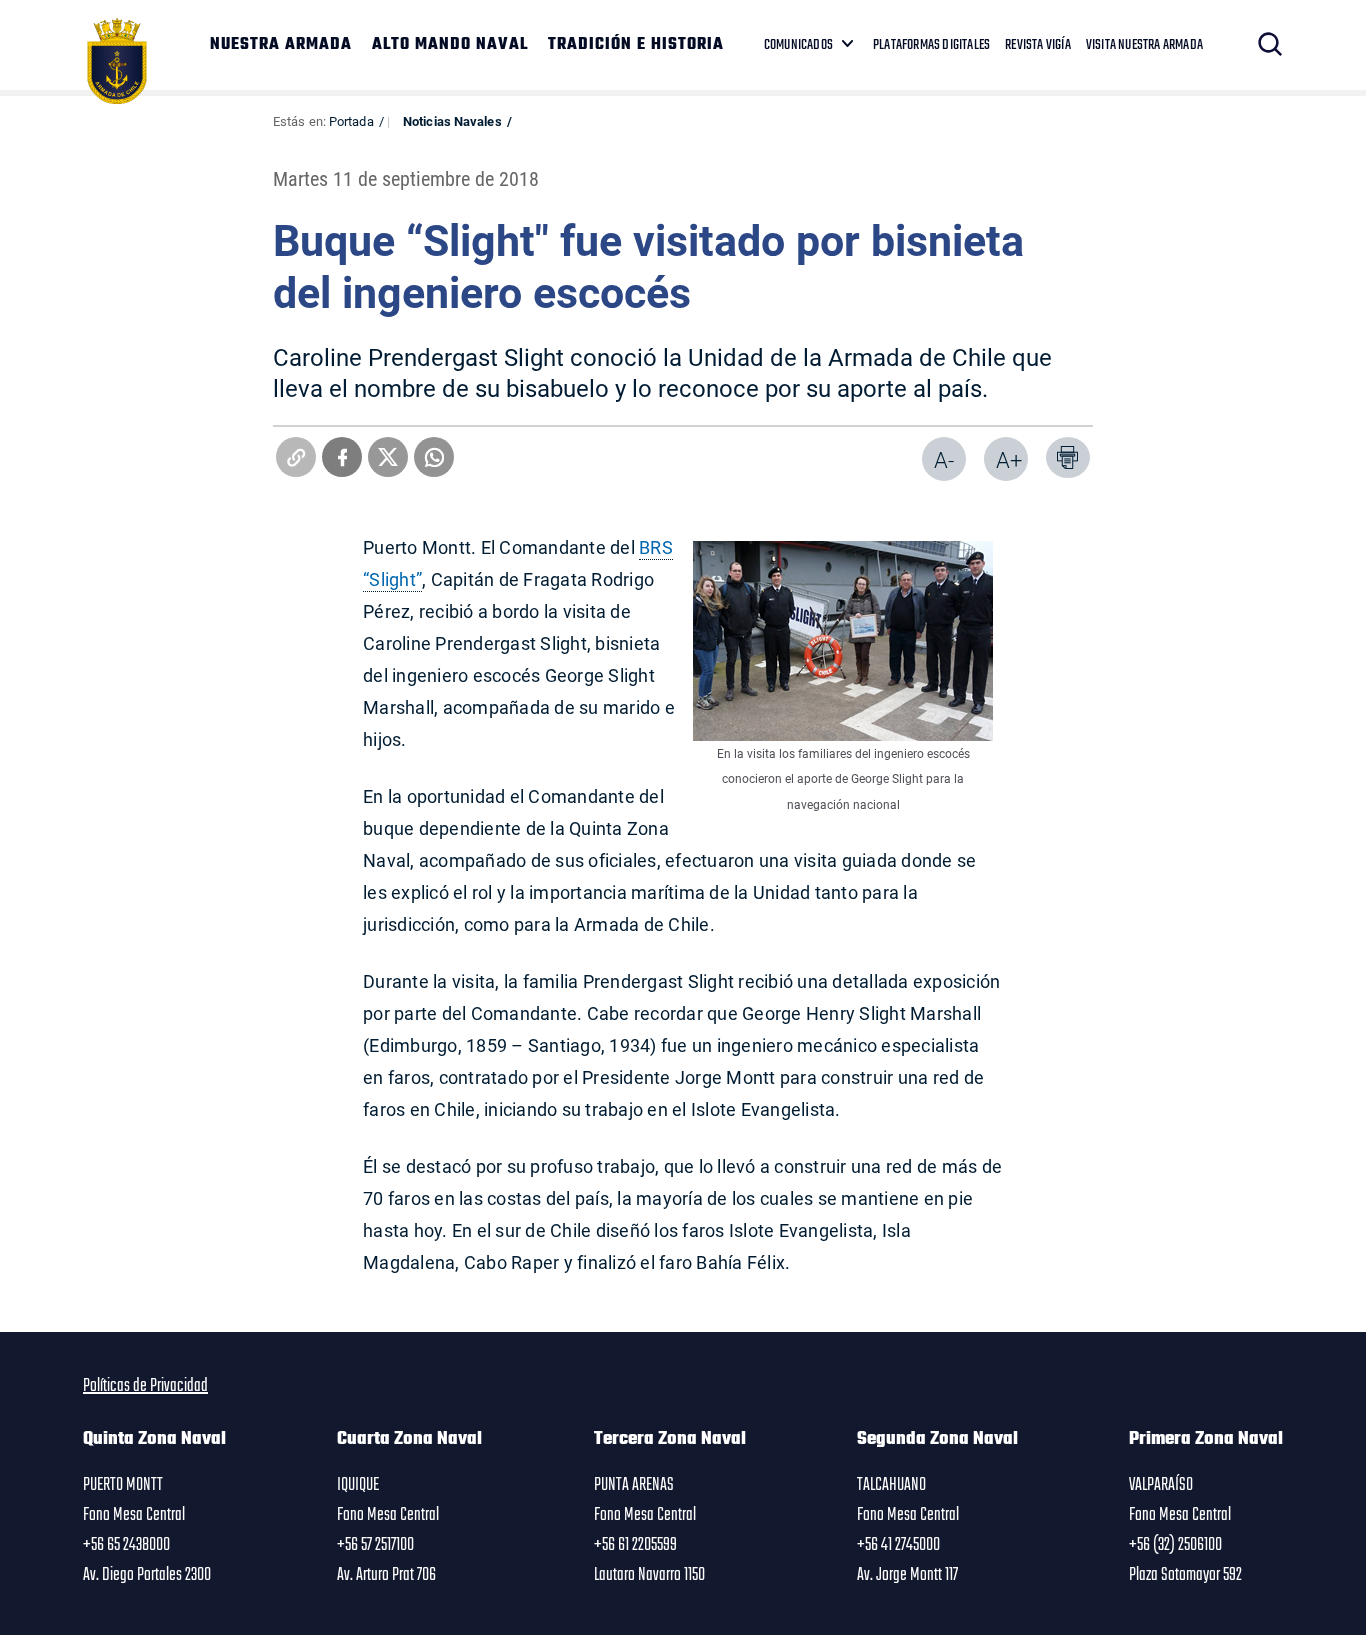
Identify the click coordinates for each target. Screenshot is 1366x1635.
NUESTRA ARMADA (281, 45)
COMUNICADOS (798, 45)
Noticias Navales (452, 121)
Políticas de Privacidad (145, 1386)
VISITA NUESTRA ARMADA (1144, 45)
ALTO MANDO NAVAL (450, 45)
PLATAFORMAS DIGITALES (931, 45)
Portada (351, 121)
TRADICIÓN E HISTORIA (636, 45)
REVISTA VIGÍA (1038, 45)
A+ (1009, 459)
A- (944, 459)
